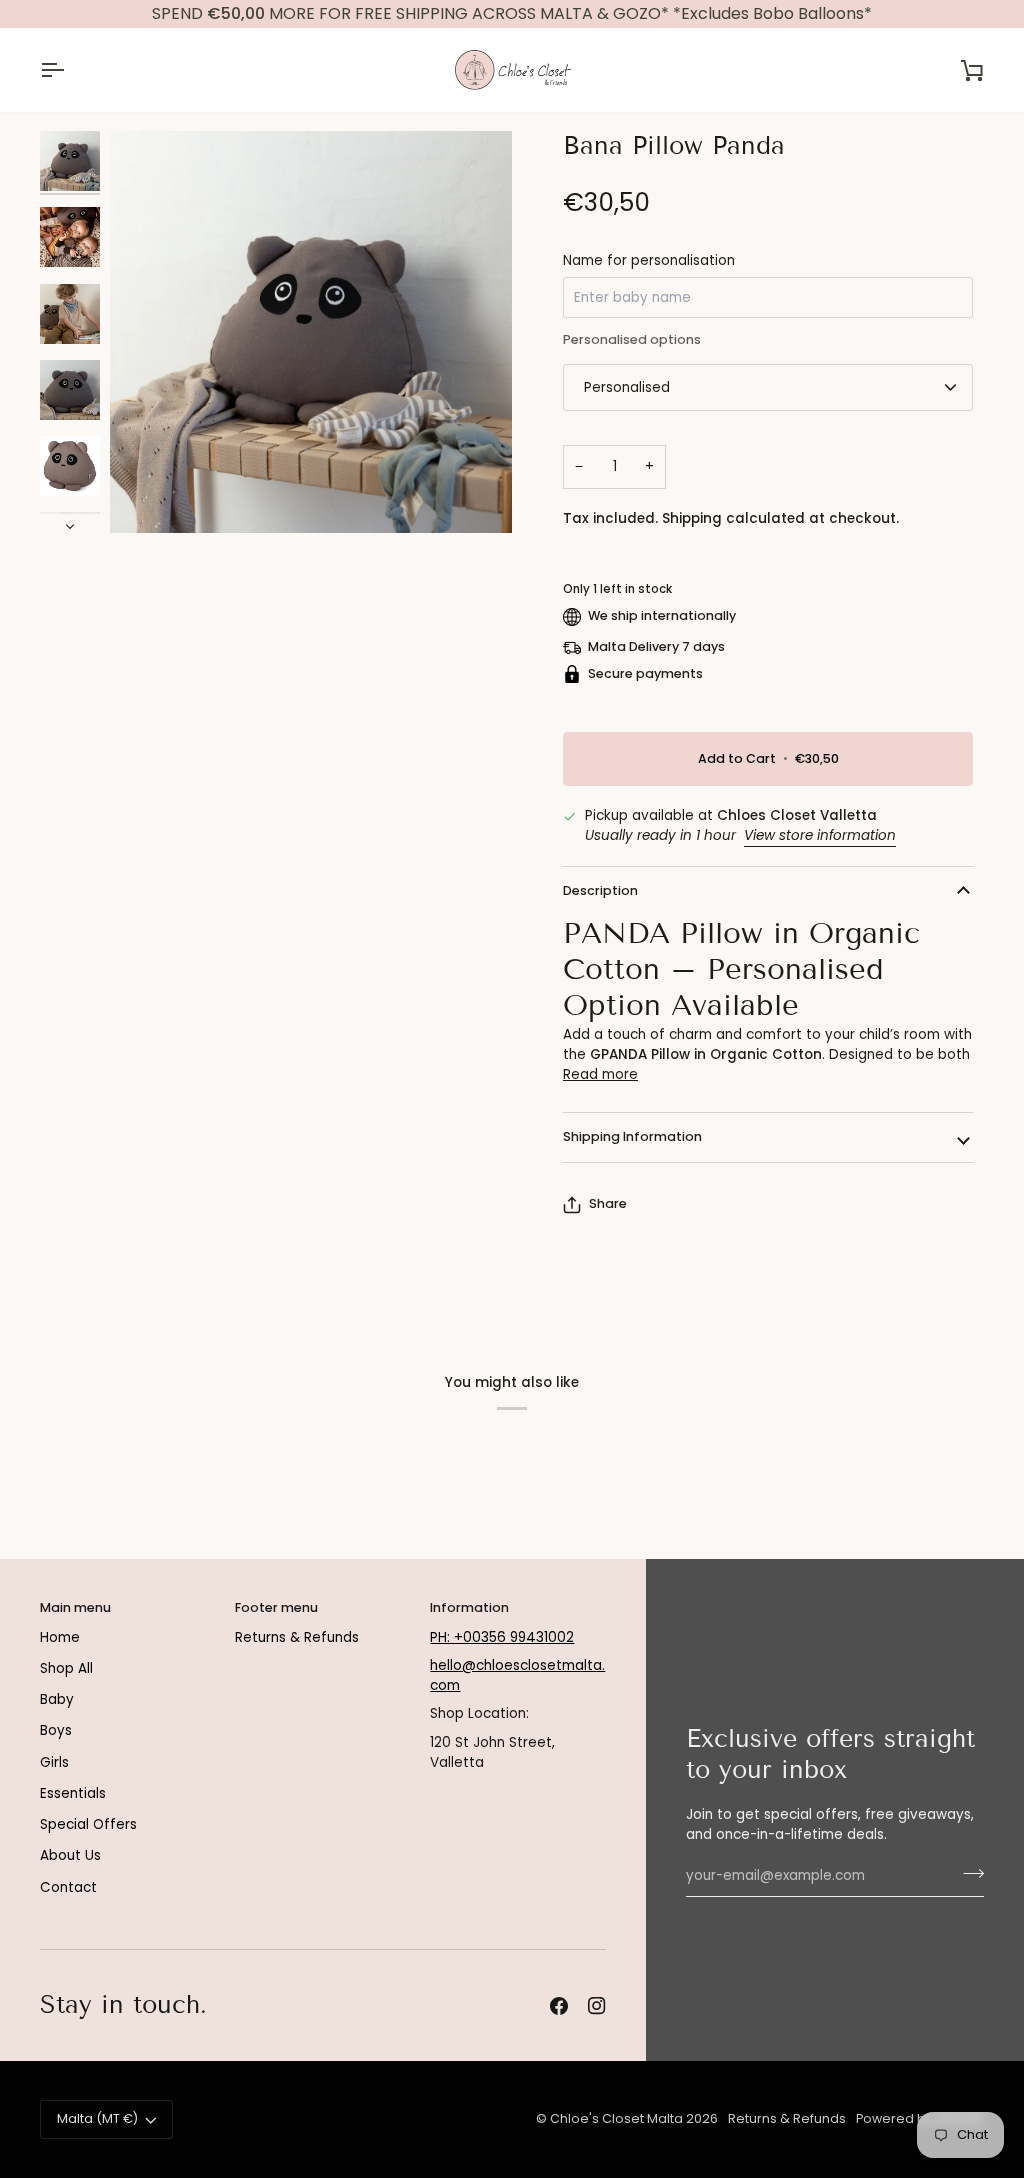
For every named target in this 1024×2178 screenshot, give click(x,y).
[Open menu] (70, 70)
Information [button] (469, 1607)
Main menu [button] (75, 1607)
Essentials (73, 1793)
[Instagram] (597, 2006)
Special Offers (88, 1824)
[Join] (967, 1873)
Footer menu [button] (276, 1607)
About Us (70, 1855)
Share (608, 1203)
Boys (56, 1730)
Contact (68, 1887)
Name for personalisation (649, 260)
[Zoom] (311, 332)
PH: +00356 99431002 (502, 1637)
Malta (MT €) (97, 2118)
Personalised (627, 387)
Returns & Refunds (297, 1637)
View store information (820, 835)
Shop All (66, 1668)
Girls (54, 1762)
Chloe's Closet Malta (616, 2118)
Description (600, 890)
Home (60, 1637)
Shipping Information (632, 1136)
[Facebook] (559, 2006)
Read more (600, 1074)
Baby (57, 1699)
